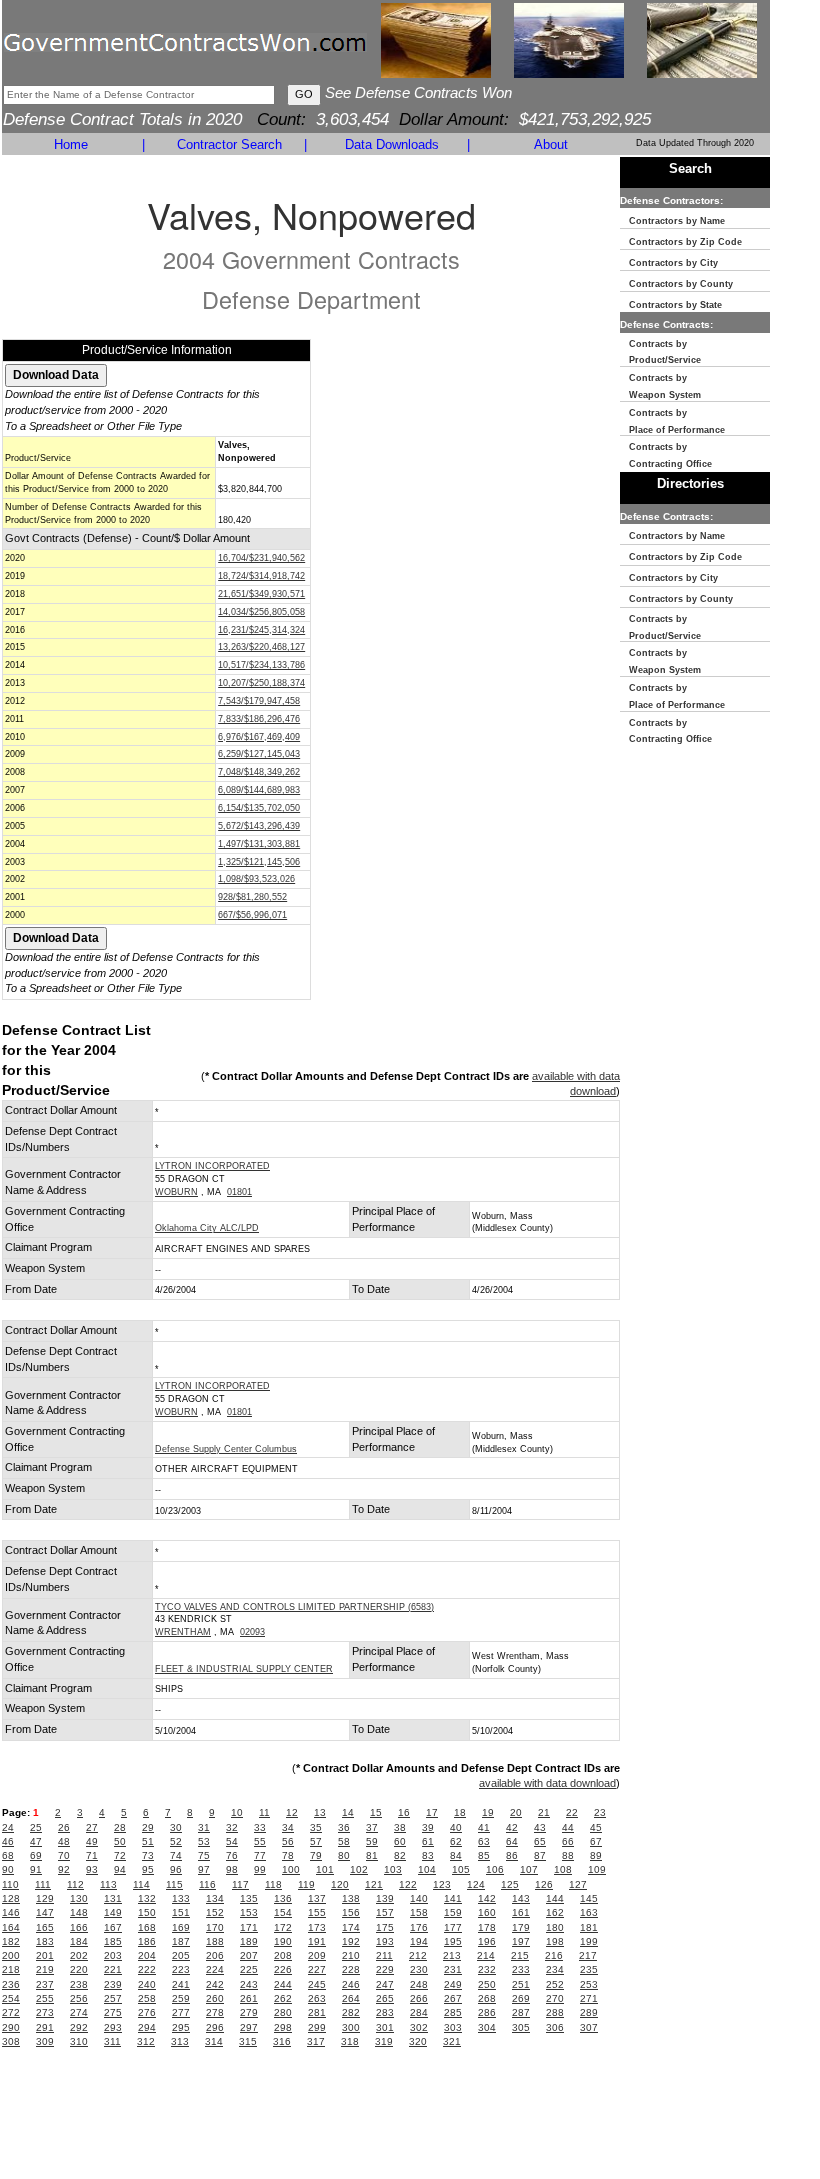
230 (419, 1969)
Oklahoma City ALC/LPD (207, 1228)
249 (453, 1984)
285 (453, 2012)
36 (344, 1827)
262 (283, 1998)
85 (484, 1855)
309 (45, 2041)
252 (555, 1984)
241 (181, 1984)
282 (351, 2012)
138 (351, 1898)
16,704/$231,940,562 (261, 558)
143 (521, 1898)
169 (181, 1927)
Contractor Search (229, 144)
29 (148, 1827)
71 (92, 1855)
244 (283, 1984)
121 (374, 1884)
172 (283, 1927)
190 (283, 1941)
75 (204, 1855)
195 (453, 1941)
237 (45, 1984)
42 (512, 1827)
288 (555, 2012)
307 (589, 2027)
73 (148, 1855)
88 (568, 1855)
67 (596, 1841)
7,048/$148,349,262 (259, 772)
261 (249, 1998)
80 (344, 1855)
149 (113, 1912)
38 (400, 1827)
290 (11, 2027)
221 (113, 1969)
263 (317, 1998)
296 (215, 2027)
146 (11, 1912)
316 (282, 2041)
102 (359, 1869)
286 (487, 2012)
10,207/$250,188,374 (261, 683)
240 (147, 1984)
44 (568, 1827)
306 (555, 2027)
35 (316, 1827)
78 (288, 1855)
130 (79, 1898)
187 (181, 1941)
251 (521, 1984)
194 (419, 1941)
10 (237, 1812)
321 (452, 2041)
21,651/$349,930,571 (261, 594)
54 (232, 1841)
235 (589, 1969)
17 (432, 1812)
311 (112, 2041)
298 (283, 2027)
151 (181, 1912)
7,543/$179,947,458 (259, 701)
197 (521, 1941)
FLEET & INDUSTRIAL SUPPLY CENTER (244, 1669)
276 (147, 2012)
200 (11, 1955)
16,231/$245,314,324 (261, 630)
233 (521, 1969)
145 (589, 1898)
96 (176, 1869)
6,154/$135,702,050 (259, 808)
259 (181, 1998)
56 (288, 1841)
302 (419, 2027)
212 (418, 1955)
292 (79, 2027)
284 (419, 2012)
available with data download (547, 1783)
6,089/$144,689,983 (259, 790)
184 (79, 1941)
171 (249, 1927)
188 (215, 1941)
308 (11, 2041)
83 (428, 1855)
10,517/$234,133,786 (261, 665)
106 (495, 1869)
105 (461, 1869)
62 (456, 1841)
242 (215, 1984)
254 (11, 1998)
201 (45, 1955)
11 (264, 1812)
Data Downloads (392, 144)
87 (540, 1855)
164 (11, 1927)
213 (452, 1955)
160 (487, 1912)
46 (8, 1841)
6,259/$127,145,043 (259, 754)
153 (249, 1912)
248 (419, 1984)
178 (487, 1927)
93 (92, 1869)
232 (487, 1969)
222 (147, 1969)
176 (419, 1927)
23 (600, 1812)
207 (249, 1955)
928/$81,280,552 (252, 897)
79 (316, 1855)
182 (11, 1941)
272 (11, 2012)
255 (45, 1998)
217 (588, 1955)
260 (215, 1998)
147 (45, 1912)
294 (147, 2027)
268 (487, 1998)
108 (563, 1869)
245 (317, 1984)
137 (317, 1898)
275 (113, 2012)
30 (176, 1827)
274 (79, 2012)
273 (45, 2012)
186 (147, 1941)
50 (120, 1841)
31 (204, 1827)
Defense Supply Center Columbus (226, 1449)
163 (589, 1912)
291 (45, 2027)
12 (292, 1812)
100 (291, 1869)
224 (215, 1969)
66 (568, 1841)
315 (248, 2041)
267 (453, 1998)
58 (344, 1841)
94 (120, 1869)
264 (351, 1998)
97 (204, 1869)
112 (75, 1884)
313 (180, 2041)
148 (79, 1912)
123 (442, 1884)
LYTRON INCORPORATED (212, 1166)
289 (589, 2012)
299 (317, 2027)
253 (589, 1984)
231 (453, 1969)
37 (372, 1827)
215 (520, 1955)
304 (487, 2027)
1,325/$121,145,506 (259, 862)
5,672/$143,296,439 (259, 826)
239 (113, 1984)
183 (45, 1941)
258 (147, 1998)
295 (181, 2027)
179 (521, 1927)
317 (316, 2041)
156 (351, 1912)
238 (79, 1984)
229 (385, 1969)
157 (385, 1912)
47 (36, 1841)
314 (214, 2041)
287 (521, 2012)
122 (408, 1884)
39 (428, 1827)
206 (215, 1955)
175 (385, 1927)
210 (351, 1955)
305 (521, 2027)
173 (317, 1927)
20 (516, 1812)
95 (148, 1869)
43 (540, 1827)
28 (120, 1827)
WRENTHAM (183, 1632)
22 (572, 1812)
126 (544, 1884)
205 (181, 1955)
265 (385, 1998)
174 (351, 1927)
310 (79, 2041)
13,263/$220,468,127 (261, 647)
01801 (239, 1192)
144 (555, 1898)
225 (249, 1969)
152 (215, 1912)
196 (487, 1941)
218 (11, 1969)
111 (43, 1884)
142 (487, 1898)
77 (260, 1855)
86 (512, 1855)
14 (348, 1812)
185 (113, 1941)
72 (120, 1855)
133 (181, 1898)
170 (215, 1927)
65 (540, 1841)
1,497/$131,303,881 (259, 844)
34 (288, 1827)
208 (283, 1955)
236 (11, 1984)
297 (249, 2027)
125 (510, 1884)
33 (260, 1827)
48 (64, 1841)
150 (147, 1912)
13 (320, 1812)
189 (249, 1941)
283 (385, 2012)
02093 (252, 1632)
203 (113, 1955)
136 (283, 1898)
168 (147, 1927)
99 (260, 1869)
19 (488, 1812)
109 (597, 1869)
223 (181, 1969)
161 (521, 1912)
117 (240, 1884)
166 (79, 1927)
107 (529, 1869)
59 (372, 1841)
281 (317, 2012)
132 (147, 1898)
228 (351, 1969)
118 (273, 1884)
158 (419, 1912)
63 (484, 1841)
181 (589, 1927)
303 (453, 2027)
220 (79, 1969)
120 (340, 1884)
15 (376, 1812)
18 (460, 1812)
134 (215, 1898)
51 (148, 1841)
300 (351, 2027)
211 (384, 1955)
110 (10, 1884)
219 (45, 1969)
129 (45, 1898)
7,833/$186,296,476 (259, 719)
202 (79, 1955)
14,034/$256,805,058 (261, 612)
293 (113, 2027)
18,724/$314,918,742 (261, 576)
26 (64, 1827)
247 (385, 1984)
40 (456, 1827)
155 (317, 1912)
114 (141, 1884)
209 (317, 1955)
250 (487, 1984)
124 (476, 1884)
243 (249, 1984)
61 (428, 1841)
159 (453, 1912)
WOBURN (176, 1192)
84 (456, 1855)
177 (453, 1927)
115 (174, 1884)
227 (317, 1969)
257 (113, 1998)
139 (385, 1898)
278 (215, 2012)
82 (400, 1855)
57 (316, 1841)
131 (113, 1898)
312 (146, 2041)
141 (453, 1898)
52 (176, 1841)
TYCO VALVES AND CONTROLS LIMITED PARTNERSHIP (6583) (294, 1607)
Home (71, 144)
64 (512, 1841)
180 (555, 1927)
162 (555, 1912)
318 (350, 2041)
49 (92, 1841)
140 (419, 1898)
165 (45, 1927)
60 (400, 1841)
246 (351, 1984)
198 (555, 1941)
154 (283, 1912)
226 (283, 1969)
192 (351, 1941)
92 (64, 1869)
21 (544, 1812)
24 (8, 1827)
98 (232, 1869)
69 (36, 1855)
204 (147, 1955)
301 (385, 2027)
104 (427, 1869)
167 (113, 1927)
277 (181, 2012)
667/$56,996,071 (252, 915)
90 (8, 1869)
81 (372, 1855)
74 (176, 1855)
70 (64, 1855)
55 (260, 1841)
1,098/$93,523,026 (256, 879)
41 (484, 1827)
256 (79, 1998)
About (551, 144)
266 (419, 1998)
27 (92, 1827)
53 (204, 1841)
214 (486, 1955)
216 (554, 1955)
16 (404, 1812)
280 (283, 2012)
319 (384, 2041)
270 (555, 1998)
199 (589, 1941)
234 (555, 1969)
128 (11, 1898)
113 (108, 1884)
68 (8, 1855)
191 (317, 1941)
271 (589, 1998)
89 (596, 1855)
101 (325, 1869)
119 (306, 1884)
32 (232, 1827)
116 (207, 1884)
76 (232, 1855)
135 (249, 1898)
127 (578, 1884)
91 (36, 1869)
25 (36, 1827)
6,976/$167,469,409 (259, 737)
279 (249, 2012)
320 (418, 2041)
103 (393, 1869)
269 (521, 1998)
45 (596, 1827)
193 (385, 1941)
